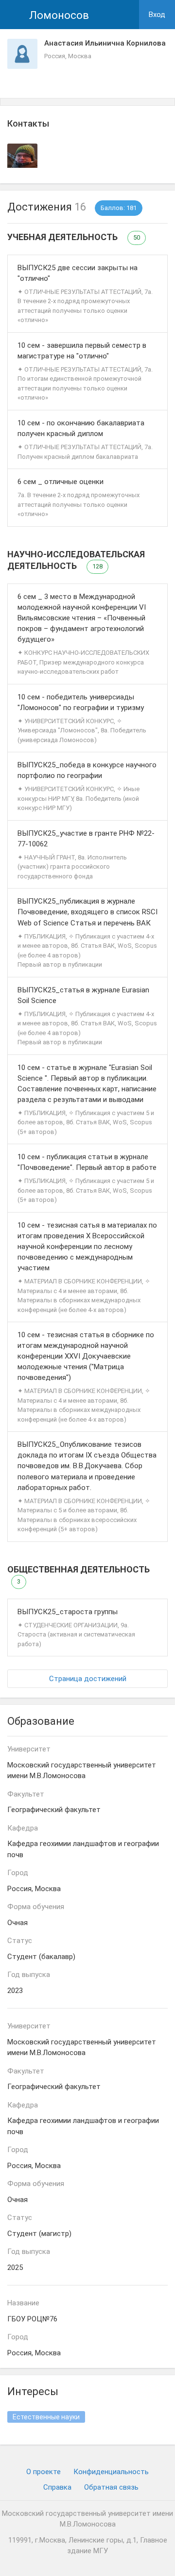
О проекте (44, 2472)
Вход (157, 15)
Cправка (57, 2487)
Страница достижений (88, 1679)
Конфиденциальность (111, 2472)
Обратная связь (111, 2487)
